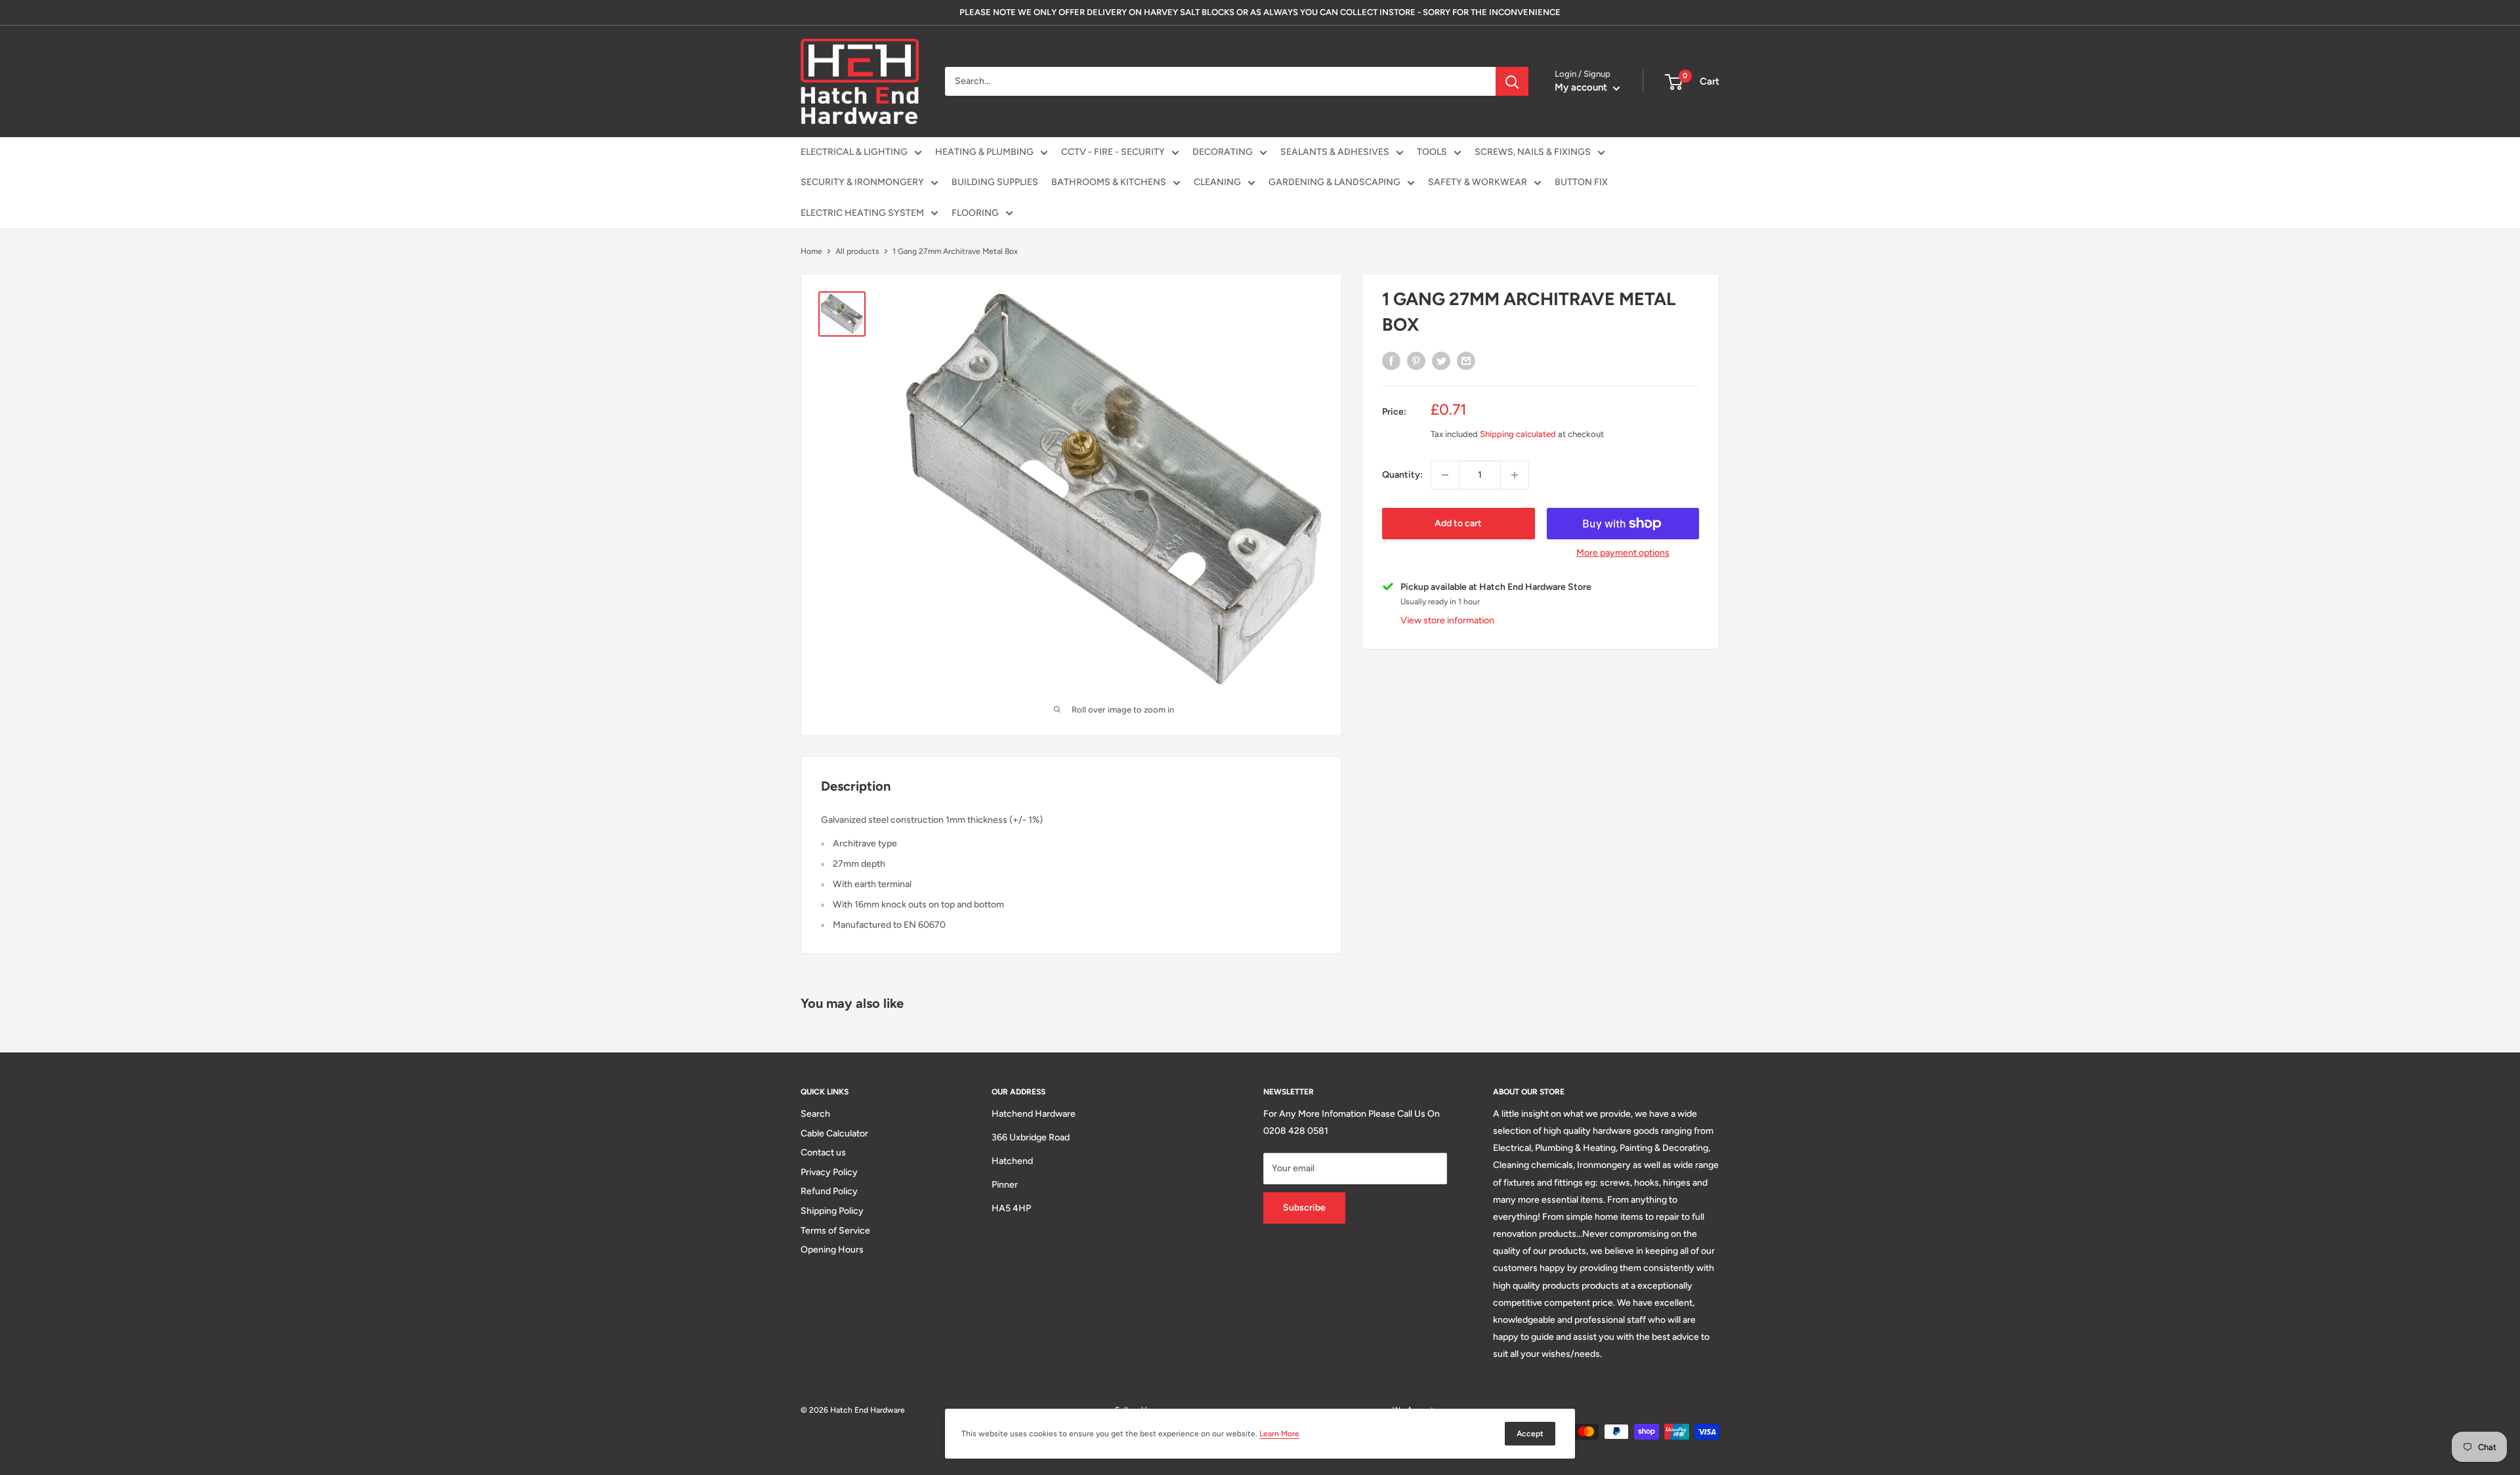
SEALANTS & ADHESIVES (1335, 152)
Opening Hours (832, 1250)
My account (1582, 87)
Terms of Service (835, 1231)
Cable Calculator (834, 1133)
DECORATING (1223, 152)
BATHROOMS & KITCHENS (1109, 182)
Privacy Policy (829, 1172)
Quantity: (1402, 475)
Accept (1530, 1434)
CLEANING (1217, 182)
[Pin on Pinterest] (1416, 361)
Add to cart (1458, 523)
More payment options (1623, 553)
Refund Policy (829, 1191)
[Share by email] (1466, 361)
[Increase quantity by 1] (1515, 475)
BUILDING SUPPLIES (995, 182)
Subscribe (1304, 1208)
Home (811, 251)
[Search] (1512, 81)
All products (857, 251)
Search (815, 1114)
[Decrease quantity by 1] (1445, 475)
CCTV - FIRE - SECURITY (1113, 152)
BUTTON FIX (1581, 182)
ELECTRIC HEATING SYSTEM (862, 213)
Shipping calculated (1518, 434)
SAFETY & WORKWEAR (1478, 182)
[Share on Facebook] (1391, 361)
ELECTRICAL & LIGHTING (854, 152)
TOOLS (1432, 152)
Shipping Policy (832, 1211)
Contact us (823, 1153)
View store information (1447, 620)
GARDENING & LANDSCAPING (1334, 182)
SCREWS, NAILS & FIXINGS (1533, 152)
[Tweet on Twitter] (1441, 361)
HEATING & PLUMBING (984, 152)
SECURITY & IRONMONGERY (862, 182)
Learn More (1279, 1434)
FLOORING (975, 213)
